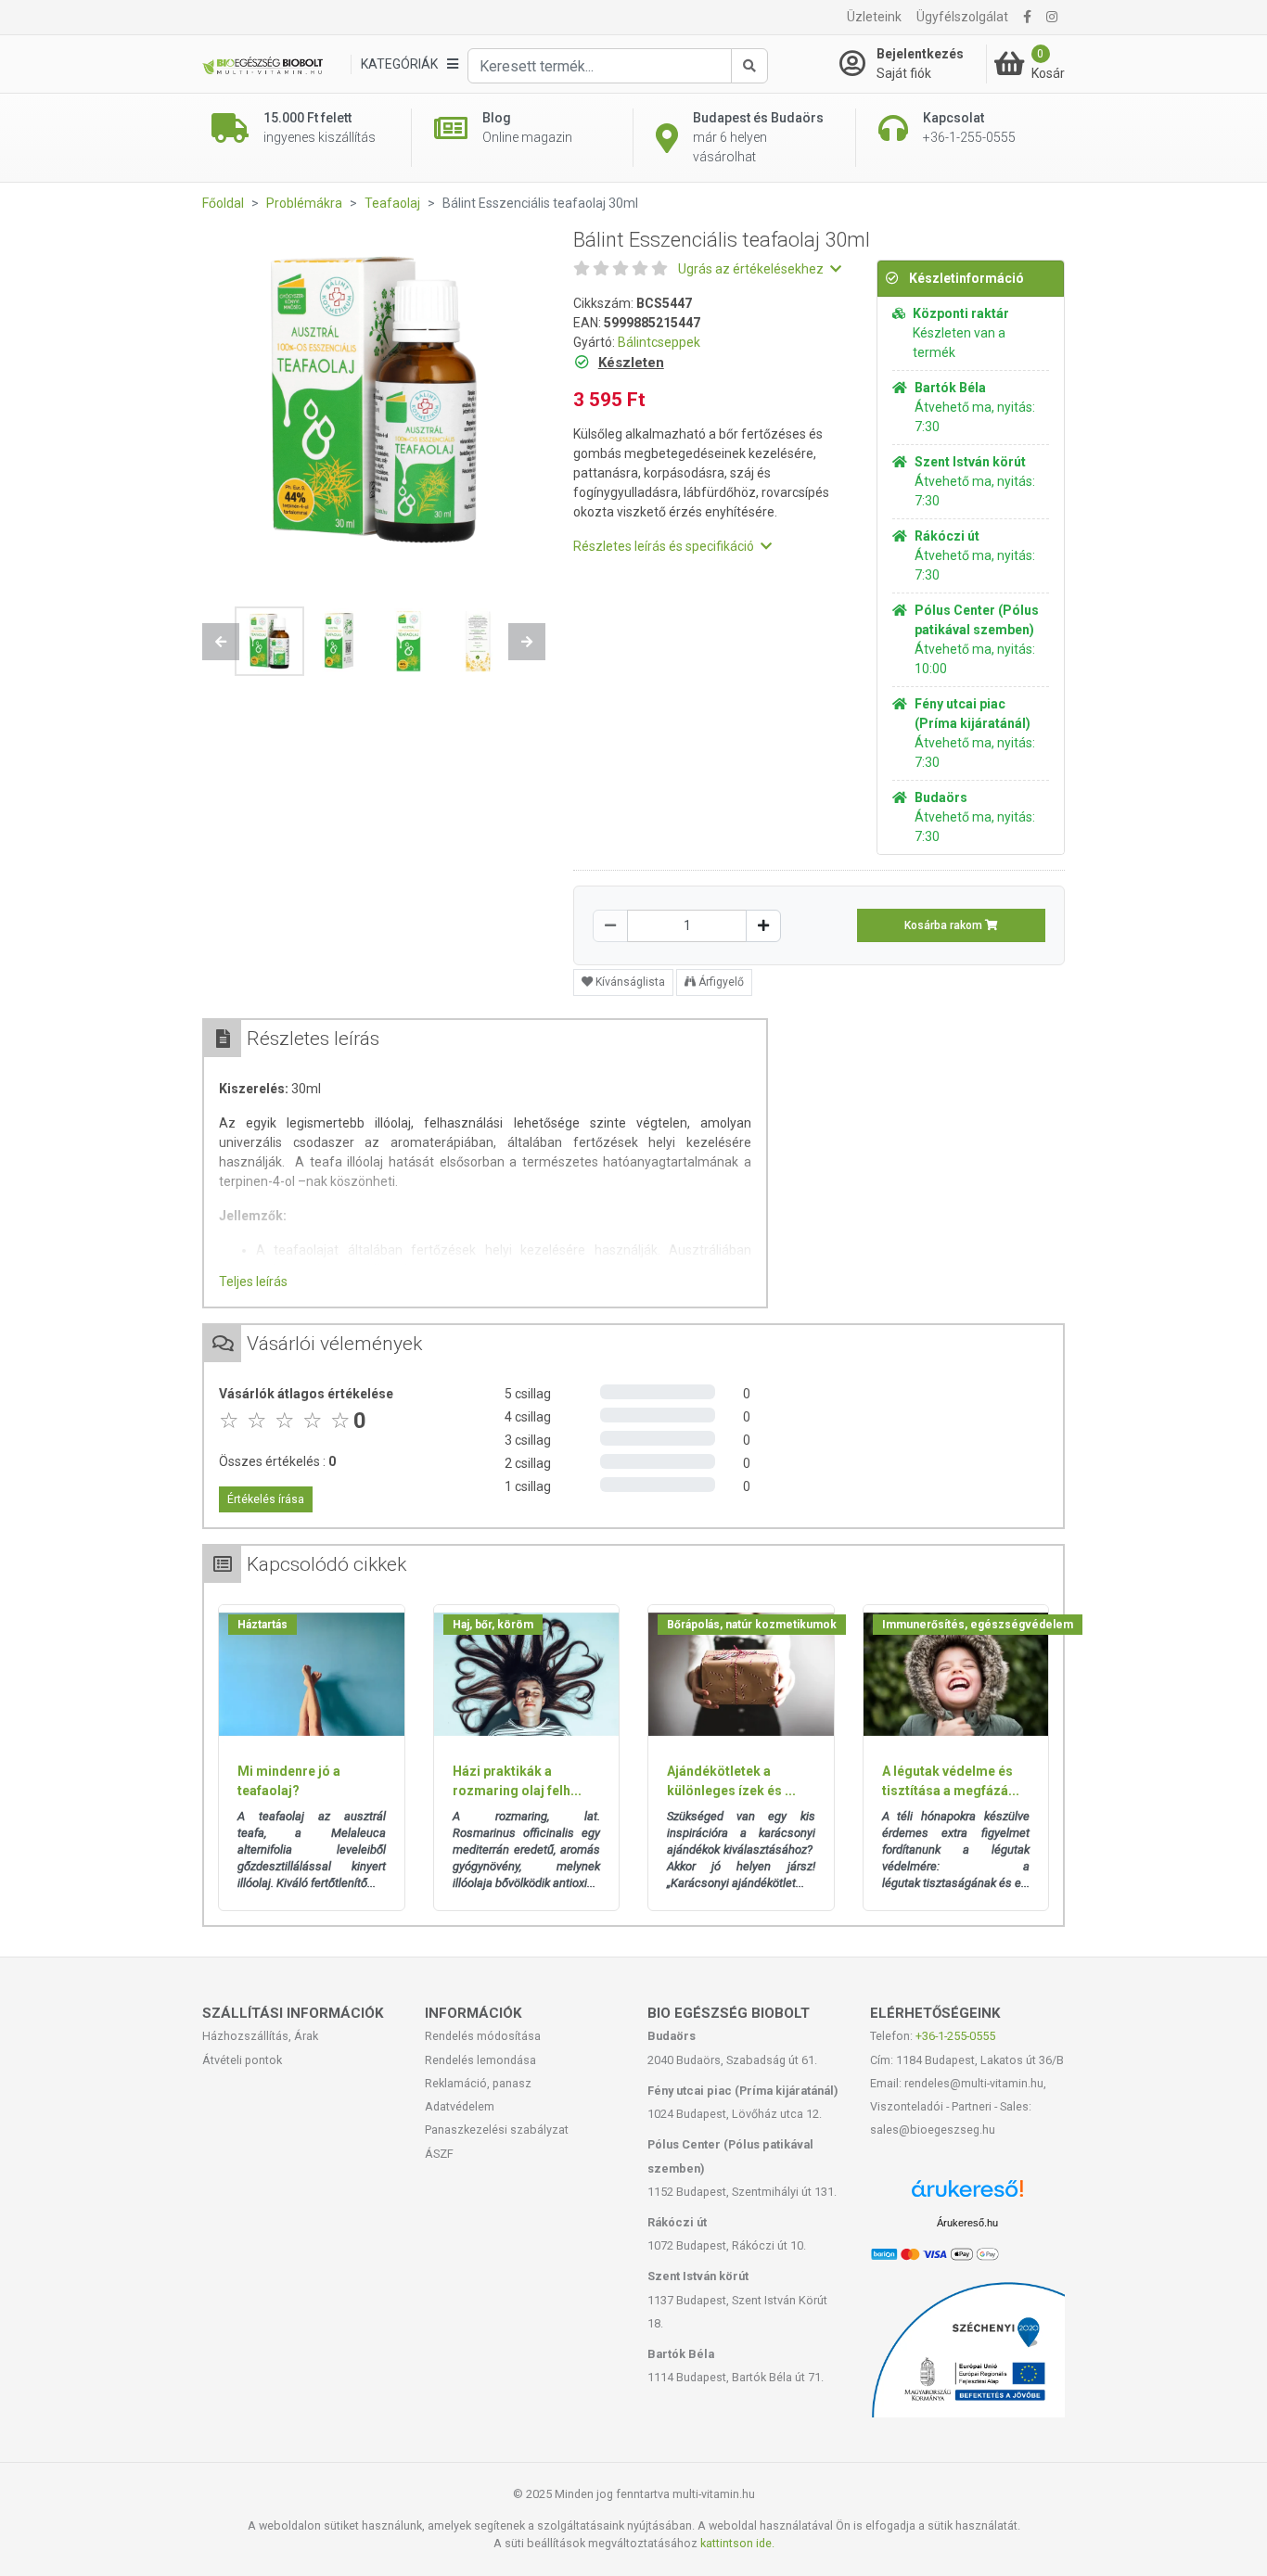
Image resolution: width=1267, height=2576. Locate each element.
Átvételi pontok (242, 2060)
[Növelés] (763, 926)
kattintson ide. (737, 2543)
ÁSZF (439, 2154)
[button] (221, 642)
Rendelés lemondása (480, 2060)
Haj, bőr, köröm (493, 1625)
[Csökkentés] (610, 926)
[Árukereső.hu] (967, 2195)
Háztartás (262, 1625)
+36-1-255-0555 (955, 2036)
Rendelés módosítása (483, 2036)
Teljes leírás (253, 1282)
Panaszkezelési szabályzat (497, 2130)
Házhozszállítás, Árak (260, 2036)
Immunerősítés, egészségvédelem (978, 1625)
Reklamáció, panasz (478, 2083)
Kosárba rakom (945, 925)
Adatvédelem (460, 2106)
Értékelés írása (266, 1499)
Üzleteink (874, 17)
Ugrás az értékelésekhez (752, 269)
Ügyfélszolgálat (962, 17)
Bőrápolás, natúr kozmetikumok (752, 1625)
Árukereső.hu (967, 2223)
